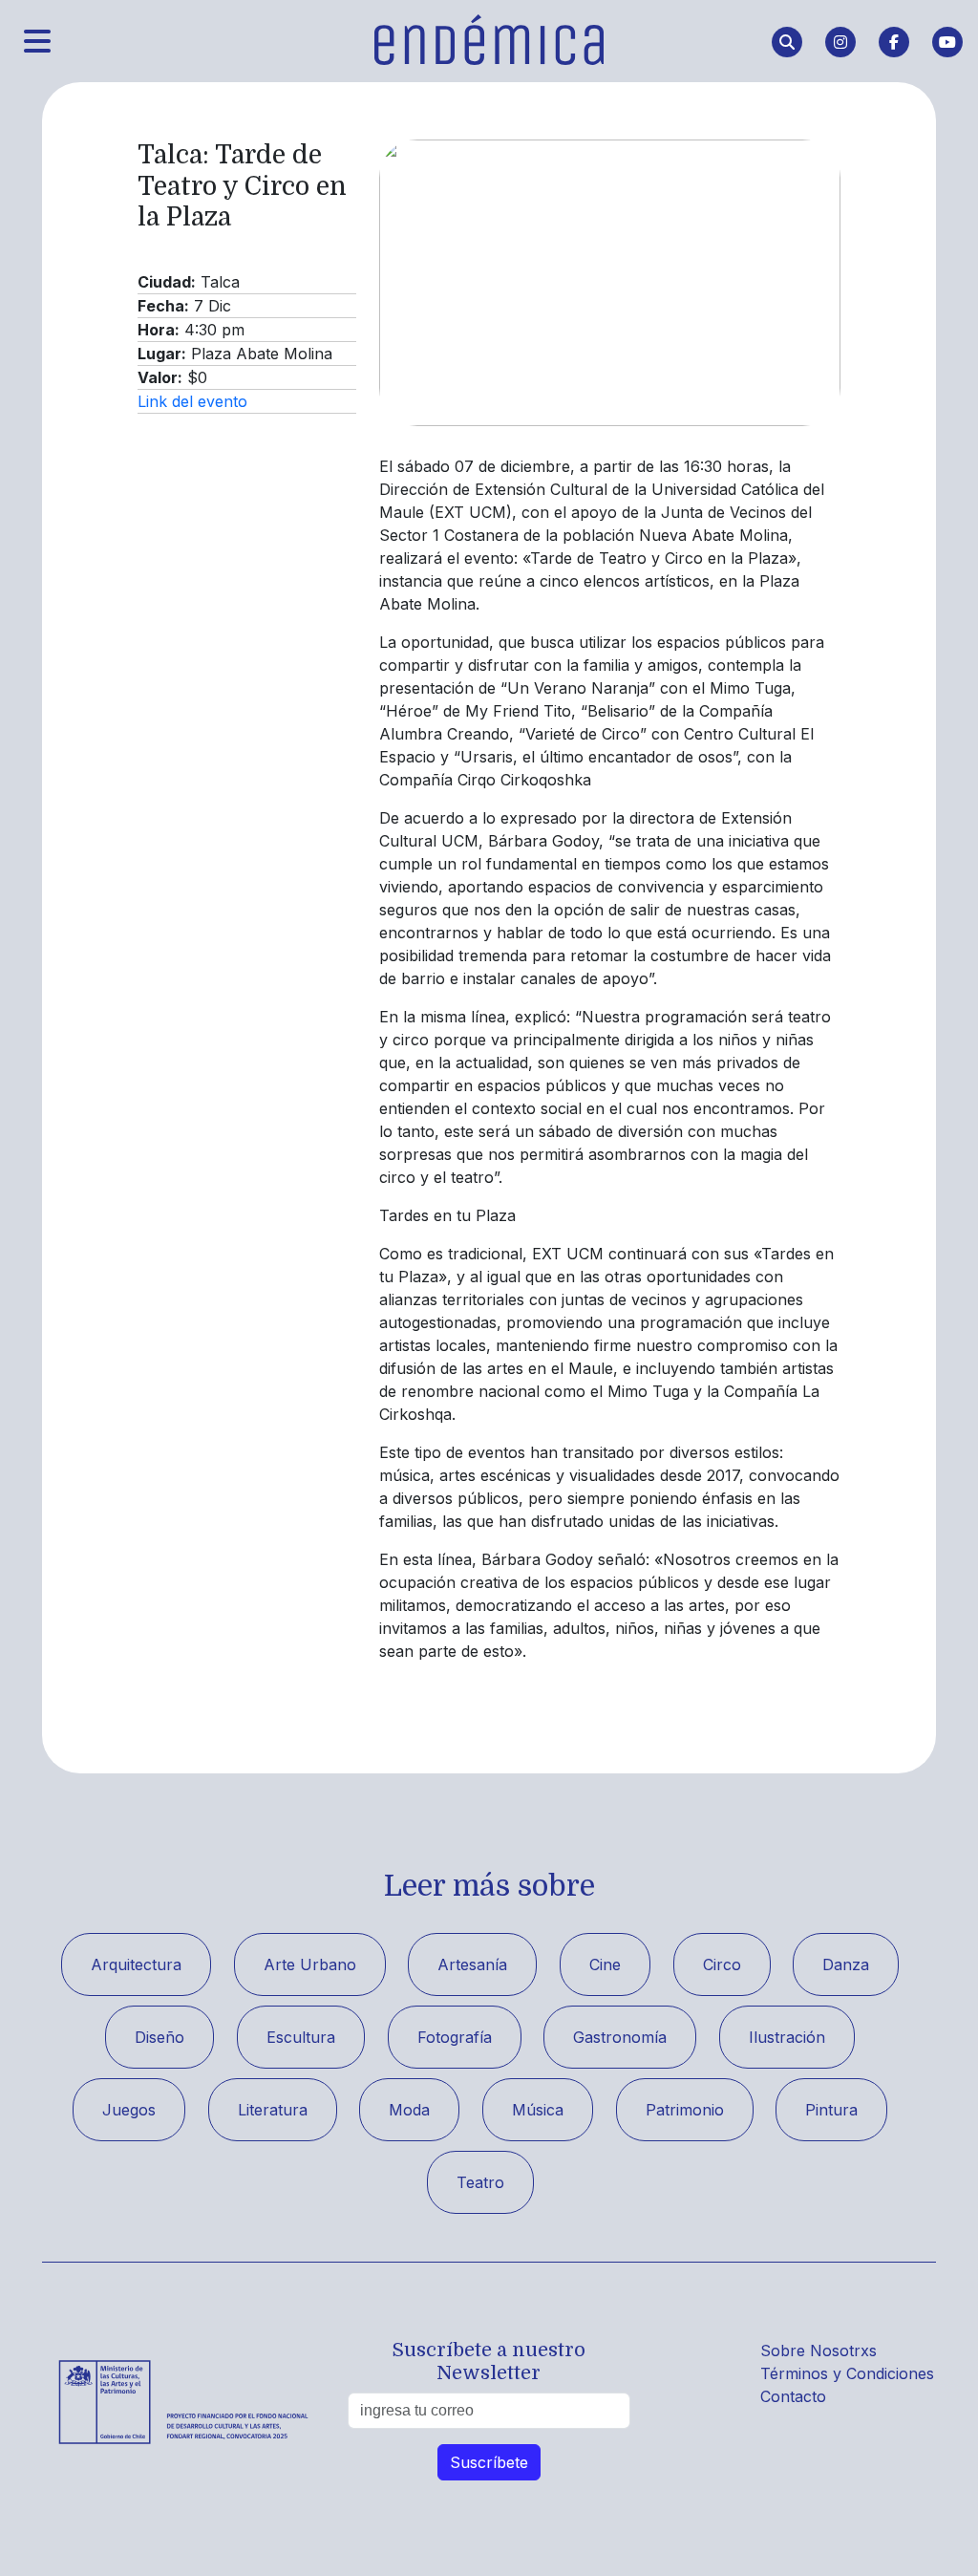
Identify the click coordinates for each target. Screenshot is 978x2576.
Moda (409, 2110)
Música (538, 2110)
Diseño (159, 2037)
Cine (605, 1964)
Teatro (480, 2182)
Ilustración (787, 2037)
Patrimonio (685, 2110)
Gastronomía (620, 2037)
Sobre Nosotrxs (819, 2351)
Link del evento (192, 401)
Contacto (793, 2396)
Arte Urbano (310, 1964)
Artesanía (472, 1964)
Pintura (831, 2110)
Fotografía (455, 2037)
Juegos (129, 2110)
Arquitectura (136, 1964)
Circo (722, 1964)
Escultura (301, 2037)
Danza (846, 1964)
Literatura (273, 2110)
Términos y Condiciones (847, 2373)
